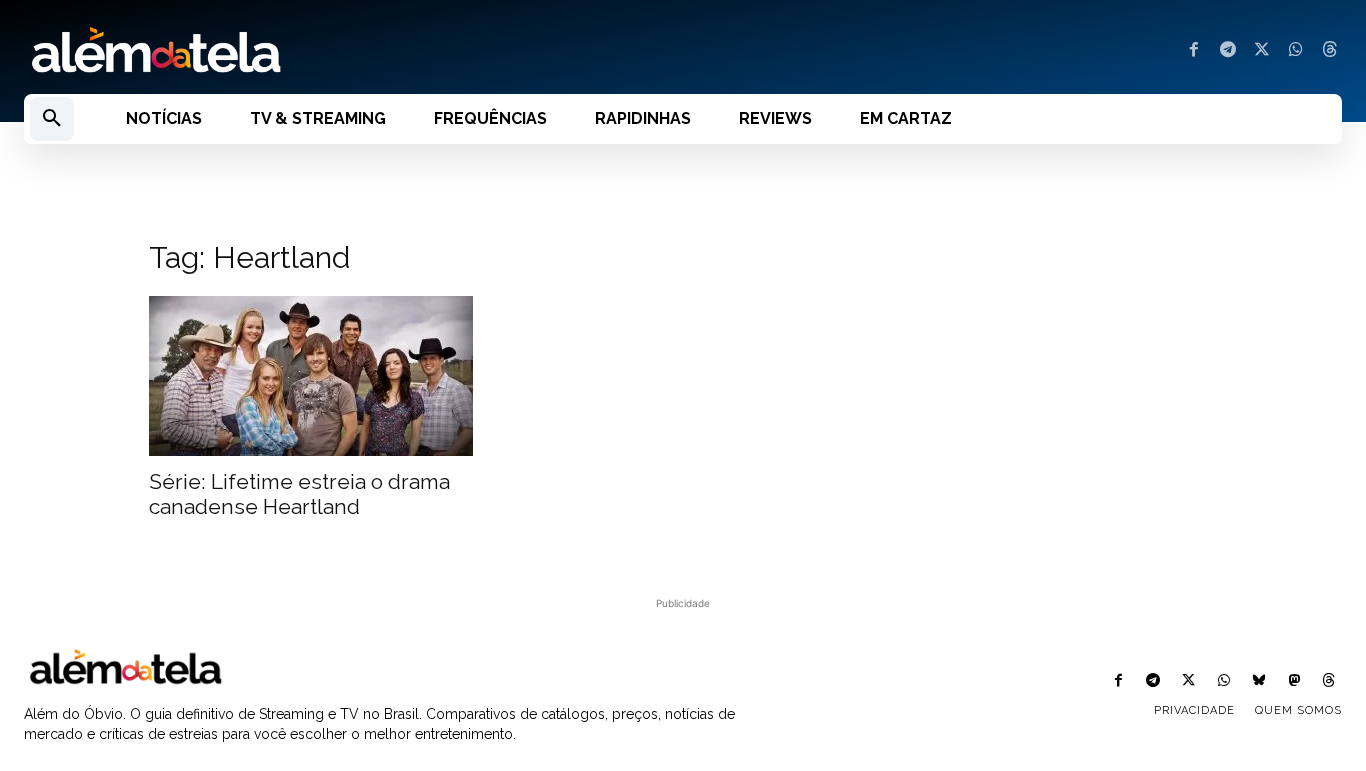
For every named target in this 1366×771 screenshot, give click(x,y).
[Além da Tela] (341, 51)
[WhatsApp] (1296, 51)
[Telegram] (1228, 51)
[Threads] (1330, 51)
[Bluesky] (1258, 681)
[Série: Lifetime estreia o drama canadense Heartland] (311, 376)
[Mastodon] (1294, 681)
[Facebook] (1194, 51)
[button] (52, 119)
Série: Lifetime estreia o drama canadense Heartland (299, 494)
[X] (1262, 51)
